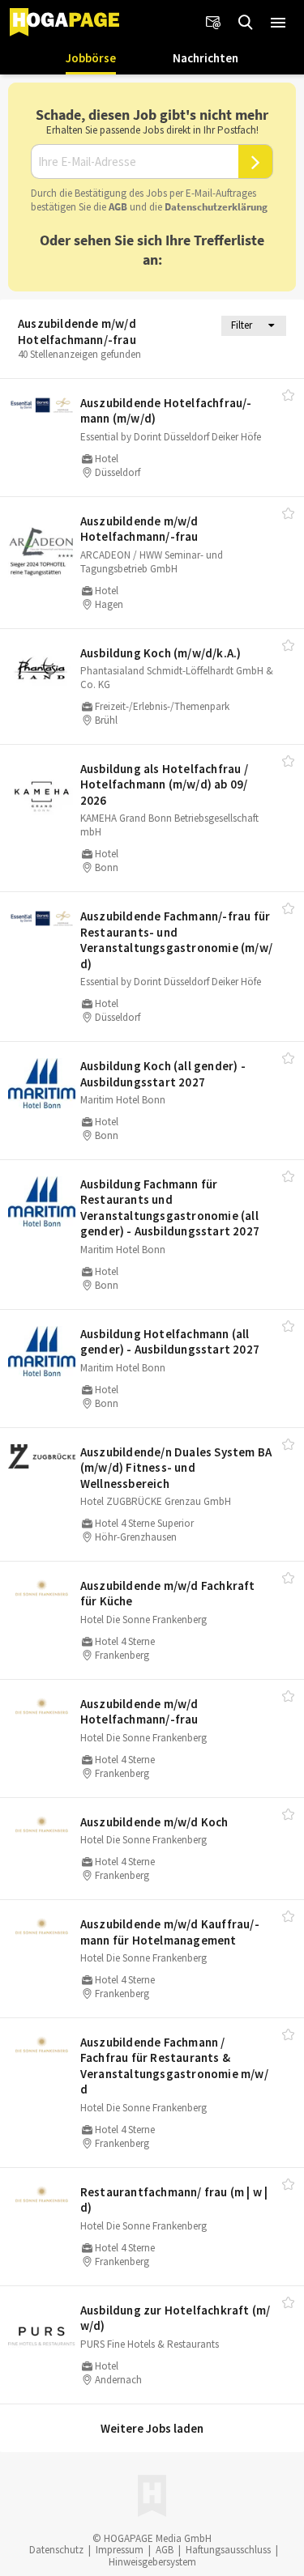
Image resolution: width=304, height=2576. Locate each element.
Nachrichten (206, 58)
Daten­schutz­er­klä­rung (216, 207)
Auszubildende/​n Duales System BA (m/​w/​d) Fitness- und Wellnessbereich (176, 1468)
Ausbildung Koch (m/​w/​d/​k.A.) (161, 653)
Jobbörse (91, 58)
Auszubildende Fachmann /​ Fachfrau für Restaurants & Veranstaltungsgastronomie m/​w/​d (174, 2066)
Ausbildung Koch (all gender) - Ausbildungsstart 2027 (163, 1074)
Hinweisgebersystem (152, 2562)
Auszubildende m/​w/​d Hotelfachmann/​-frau (139, 529)
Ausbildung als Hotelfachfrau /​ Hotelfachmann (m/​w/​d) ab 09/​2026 (164, 784)
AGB (118, 207)
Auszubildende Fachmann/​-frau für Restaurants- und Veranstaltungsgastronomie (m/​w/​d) (176, 940)
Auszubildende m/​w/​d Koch (154, 1822)
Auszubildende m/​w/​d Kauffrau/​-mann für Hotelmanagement (170, 1932)
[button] (278, 23)
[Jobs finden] (246, 23)
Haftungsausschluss (228, 2550)
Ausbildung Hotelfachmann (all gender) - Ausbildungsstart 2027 (170, 1342)
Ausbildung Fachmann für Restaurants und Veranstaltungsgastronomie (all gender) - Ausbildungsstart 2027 (170, 1208)
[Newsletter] (213, 23)
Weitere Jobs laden (152, 2428)
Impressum (120, 2550)
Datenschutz (56, 2550)
